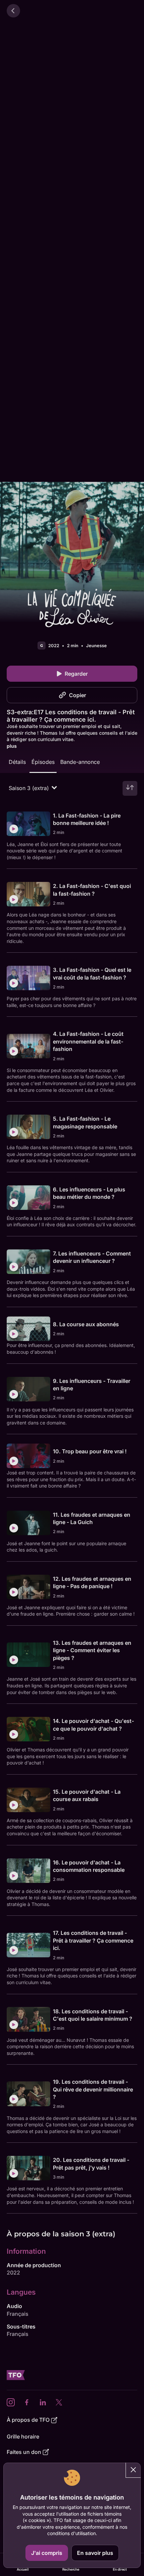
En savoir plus (95, 2553)
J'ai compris (47, 2553)
